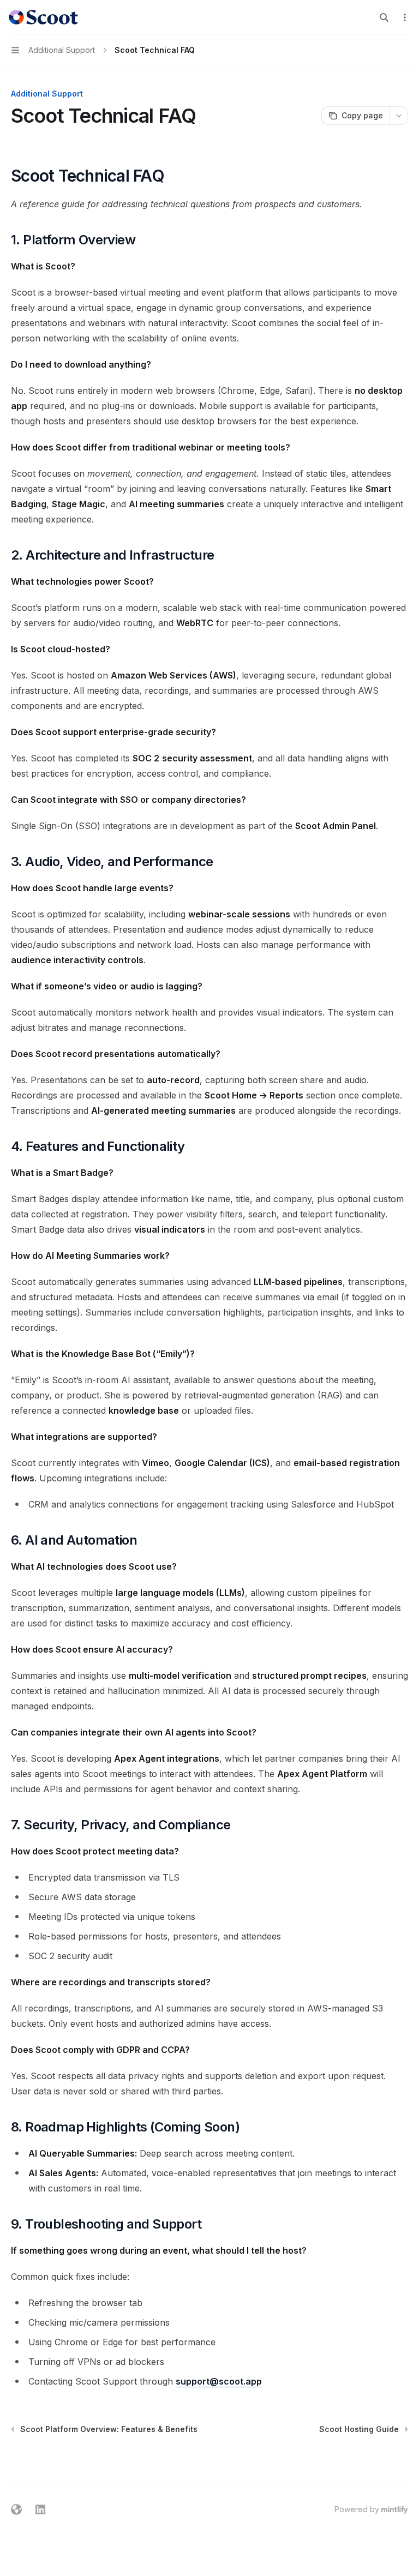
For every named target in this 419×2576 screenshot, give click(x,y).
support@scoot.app (219, 2381)
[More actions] (405, 17)
